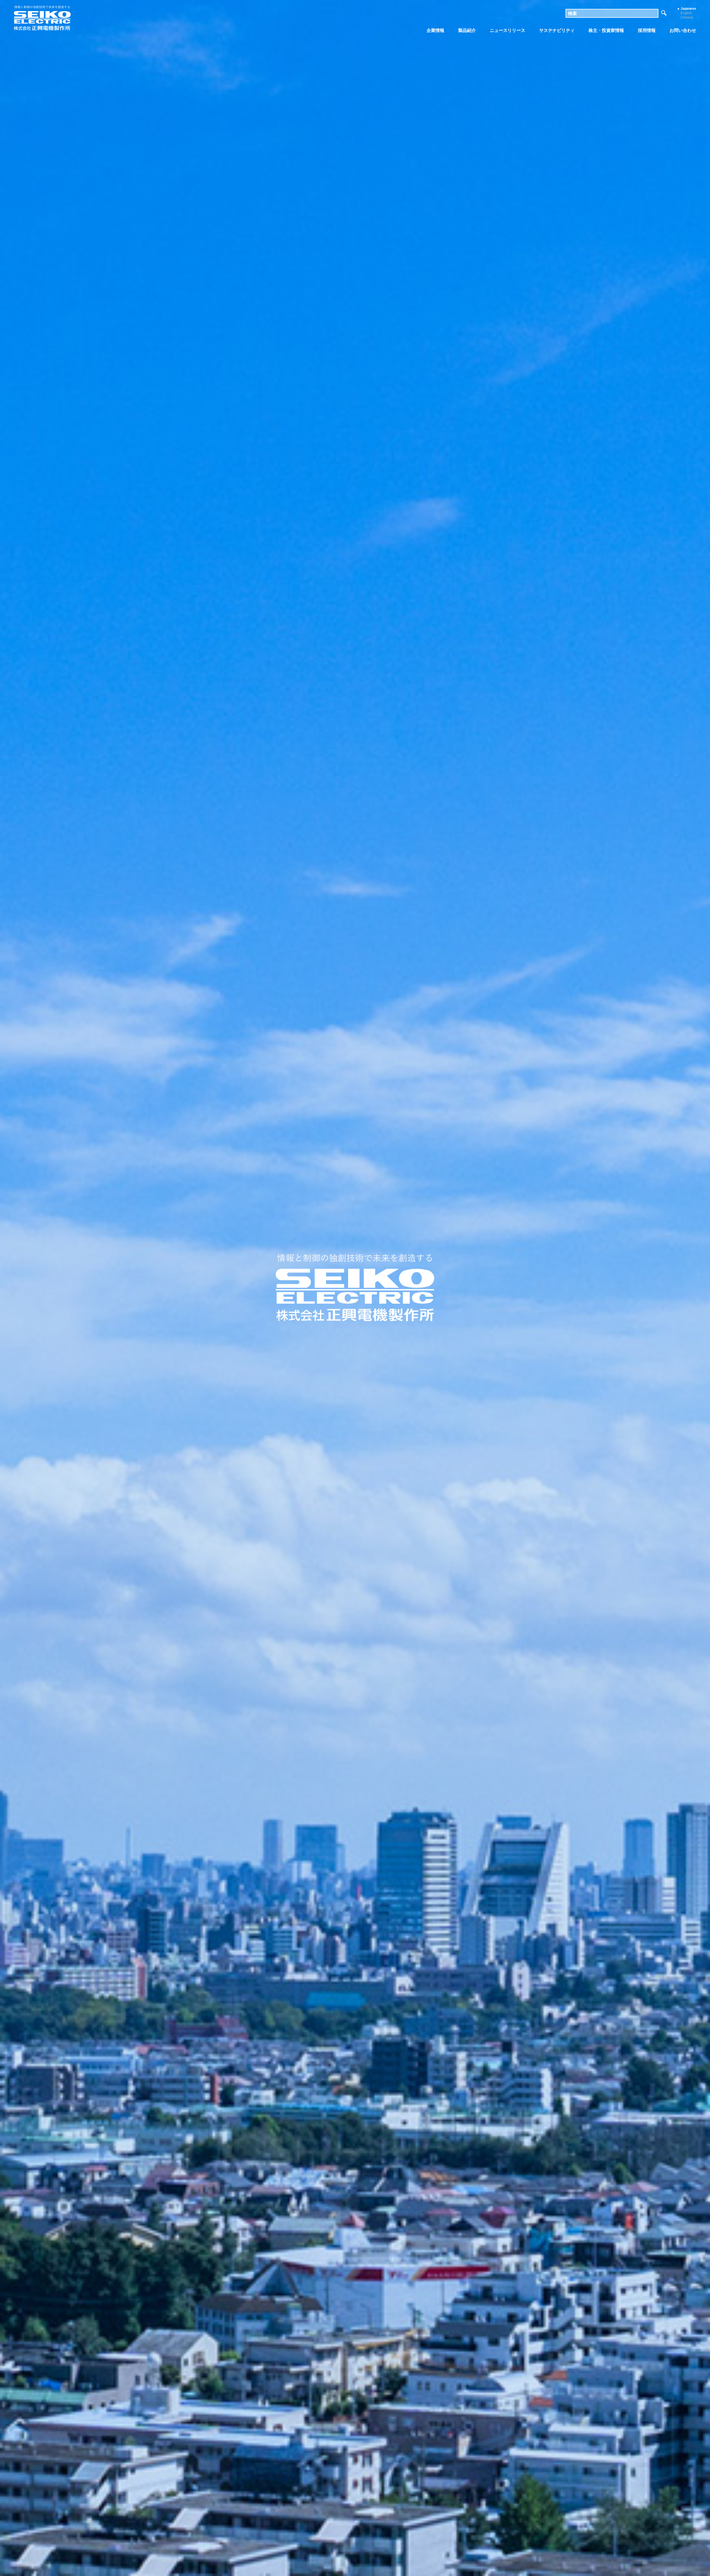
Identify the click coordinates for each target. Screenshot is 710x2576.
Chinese (687, 17)
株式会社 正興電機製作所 (42, 18)
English (686, 13)
